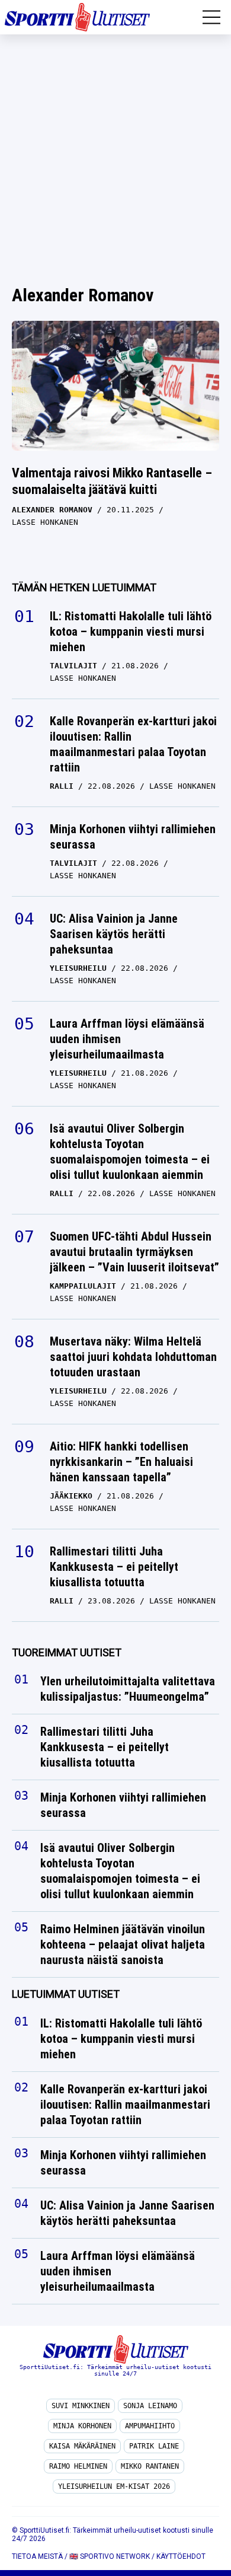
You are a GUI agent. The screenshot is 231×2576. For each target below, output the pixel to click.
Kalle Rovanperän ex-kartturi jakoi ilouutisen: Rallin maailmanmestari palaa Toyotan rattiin (133, 744)
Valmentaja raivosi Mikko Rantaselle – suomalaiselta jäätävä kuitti (112, 482)
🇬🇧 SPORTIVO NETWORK (110, 2556)
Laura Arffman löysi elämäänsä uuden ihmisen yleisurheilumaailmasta (127, 1039)
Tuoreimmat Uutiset (67, 1652)
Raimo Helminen (78, 2466)
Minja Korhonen (82, 2426)
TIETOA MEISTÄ (37, 2556)
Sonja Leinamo (150, 2406)
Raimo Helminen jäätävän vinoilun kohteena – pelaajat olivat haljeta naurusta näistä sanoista (123, 1945)
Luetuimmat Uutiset (66, 1995)
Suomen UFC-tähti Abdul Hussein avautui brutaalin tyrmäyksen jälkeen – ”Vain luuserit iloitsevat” (134, 1252)
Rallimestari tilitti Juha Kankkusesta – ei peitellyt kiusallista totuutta (114, 1567)
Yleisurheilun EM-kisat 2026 (114, 2486)
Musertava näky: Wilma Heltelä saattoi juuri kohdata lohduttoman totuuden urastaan (133, 1357)
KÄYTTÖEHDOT (181, 2556)
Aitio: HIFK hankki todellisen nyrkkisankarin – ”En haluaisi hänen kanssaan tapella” (121, 1462)
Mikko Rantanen (150, 2466)
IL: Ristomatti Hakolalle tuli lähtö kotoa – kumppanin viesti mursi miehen (131, 632)
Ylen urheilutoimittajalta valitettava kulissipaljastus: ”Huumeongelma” (128, 1689)
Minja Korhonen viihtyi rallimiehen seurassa (133, 837)
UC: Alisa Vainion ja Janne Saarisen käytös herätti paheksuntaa (114, 934)
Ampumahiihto (150, 2426)
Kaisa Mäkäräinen (82, 2446)
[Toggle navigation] (211, 17)
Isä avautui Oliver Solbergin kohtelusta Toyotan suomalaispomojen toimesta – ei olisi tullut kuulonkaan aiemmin (130, 1152)
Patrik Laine (154, 2446)
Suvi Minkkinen (81, 2406)
